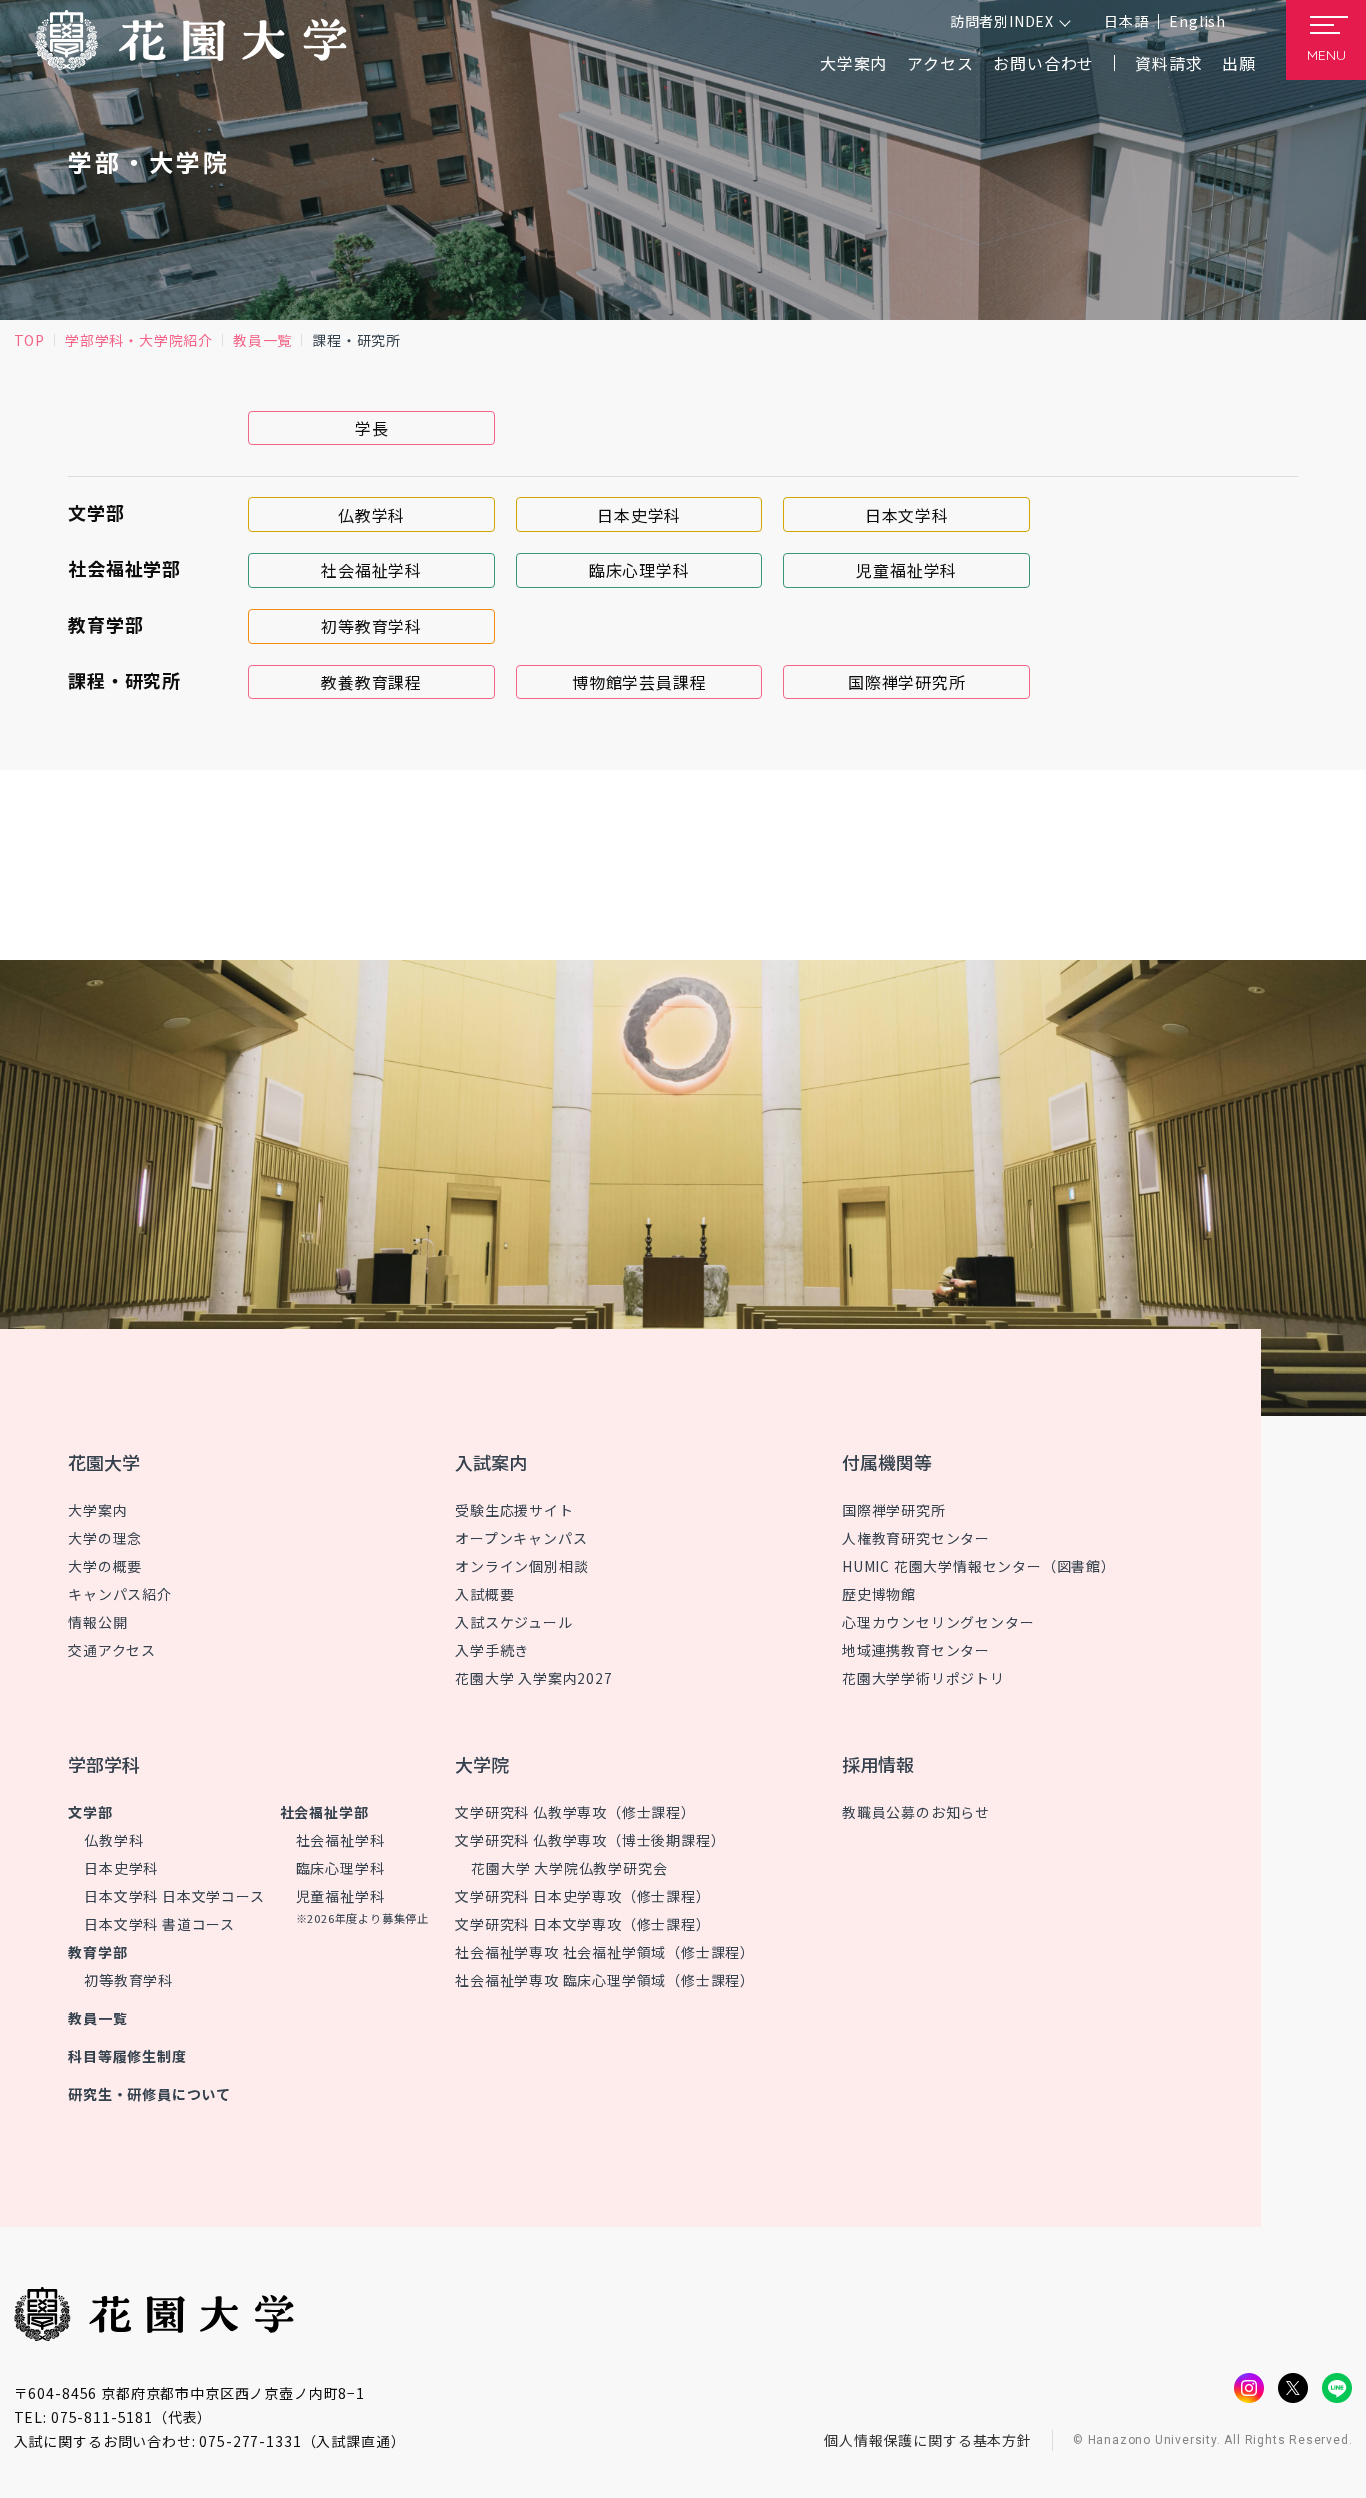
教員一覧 (262, 340)
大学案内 (97, 1510)
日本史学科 (639, 515)
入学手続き (492, 1650)
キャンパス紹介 (120, 1594)
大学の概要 (105, 1566)
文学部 (90, 1812)
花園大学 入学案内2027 (533, 1678)
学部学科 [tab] (104, 1764)
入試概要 (484, 1594)
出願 (1239, 63)
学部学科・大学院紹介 (139, 340)
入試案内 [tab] (491, 1462)
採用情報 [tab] (878, 1764)
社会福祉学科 (371, 570)
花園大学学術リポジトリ (923, 1678)
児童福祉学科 (906, 570)
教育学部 (97, 1952)
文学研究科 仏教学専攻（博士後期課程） (590, 1840)
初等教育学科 (371, 626)
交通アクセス (112, 1650)
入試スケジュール (513, 1622)
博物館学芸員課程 (639, 682)
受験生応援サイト (514, 1510)
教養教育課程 (371, 682)
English (1197, 21)
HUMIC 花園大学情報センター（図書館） (979, 1566)
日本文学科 (907, 515)
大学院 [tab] (482, 1764)
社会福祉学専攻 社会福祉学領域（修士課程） (605, 1952)
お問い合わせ (1043, 63)
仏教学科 (371, 515)
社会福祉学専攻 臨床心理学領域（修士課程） (605, 1980)
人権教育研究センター (916, 1538)
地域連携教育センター (916, 1650)
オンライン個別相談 (521, 1566)
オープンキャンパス (521, 1538)
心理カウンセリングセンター (938, 1622)
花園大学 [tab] (104, 1462)
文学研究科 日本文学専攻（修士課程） (582, 1924)
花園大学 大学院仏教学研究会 (569, 1868)
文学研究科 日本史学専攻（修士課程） (582, 1896)
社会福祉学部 (324, 1812)
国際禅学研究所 (907, 682)
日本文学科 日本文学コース (174, 1896)
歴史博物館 (879, 1594)
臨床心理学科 (639, 570)
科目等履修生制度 (127, 2056)
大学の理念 (105, 1538)
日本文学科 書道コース (159, 1924)
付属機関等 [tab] (887, 1462)
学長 (372, 428)
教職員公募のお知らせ (916, 1812)
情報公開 (97, 1622)
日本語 (1126, 21)
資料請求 (1168, 63)
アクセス (940, 63)
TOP (29, 340)
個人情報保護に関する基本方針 (928, 2440)
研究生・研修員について (149, 2094)
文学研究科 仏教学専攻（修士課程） (575, 1812)
